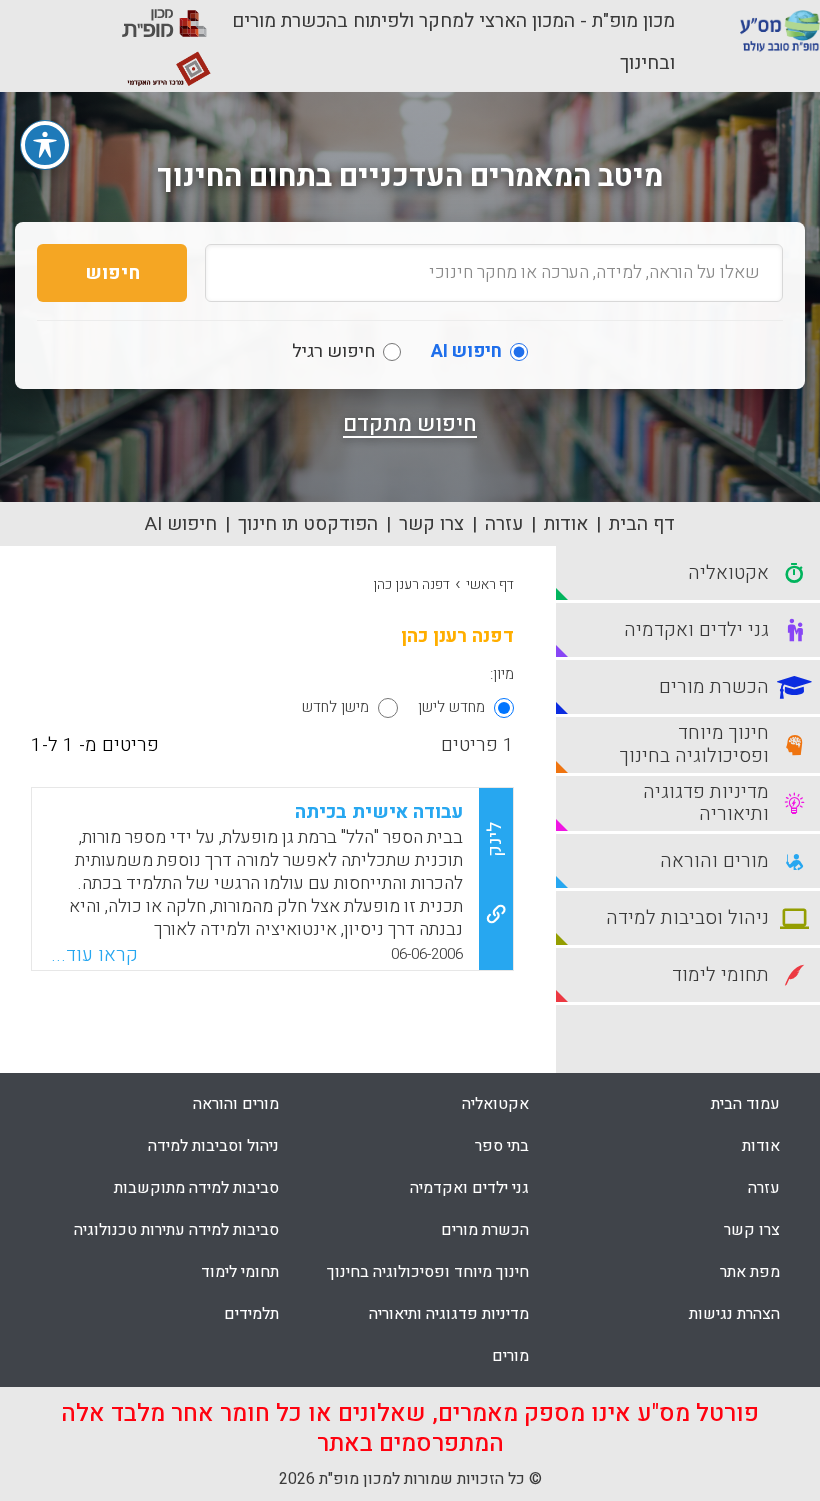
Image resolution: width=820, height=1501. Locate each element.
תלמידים (251, 1314)
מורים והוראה (236, 1104)
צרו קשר (431, 524)
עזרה (504, 524)
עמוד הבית (745, 1104)
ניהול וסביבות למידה (213, 1146)
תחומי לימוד (240, 1272)
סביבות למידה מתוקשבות (196, 1188)
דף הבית (642, 524)
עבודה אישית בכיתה (379, 812)
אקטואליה (495, 1104)
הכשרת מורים (485, 1230)
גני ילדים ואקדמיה (469, 1188)
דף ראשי (490, 584)
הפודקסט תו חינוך (308, 524)
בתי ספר (502, 1146)
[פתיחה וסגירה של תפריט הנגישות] (45, 145)
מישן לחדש (335, 707)
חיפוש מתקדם (410, 424)
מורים (510, 1356)
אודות (566, 524)
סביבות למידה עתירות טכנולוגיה (176, 1230)
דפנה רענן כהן (411, 584)
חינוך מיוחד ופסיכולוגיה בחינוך (428, 1272)
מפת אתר (750, 1272)
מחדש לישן (451, 707)
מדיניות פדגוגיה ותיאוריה (449, 1314)
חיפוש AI (181, 524)
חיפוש (112, 273)
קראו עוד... (94, 955)
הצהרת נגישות (734, 1314)
